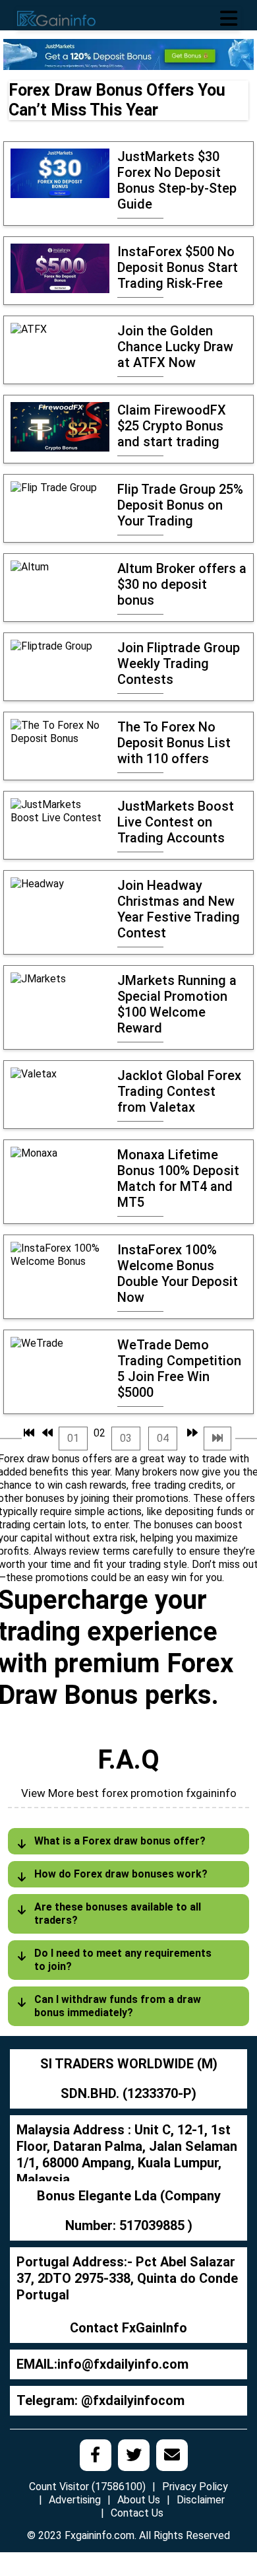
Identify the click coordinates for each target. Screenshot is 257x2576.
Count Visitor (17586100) (87, 2487)
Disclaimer (201, 2500)
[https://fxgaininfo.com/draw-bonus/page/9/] (217, 1439)
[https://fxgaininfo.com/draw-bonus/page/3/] (192, 1433)
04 (163, 1438)
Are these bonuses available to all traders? (118, 1914)
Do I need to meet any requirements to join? (123, 1960)
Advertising (75, 2500)
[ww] (128, 54)
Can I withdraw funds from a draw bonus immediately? (118, 2006)
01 (73, 1438)
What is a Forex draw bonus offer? (120, 1841)
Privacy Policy (195, 2487)
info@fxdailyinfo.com (123, 2364)
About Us (139, 2500)
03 (126, 1438)
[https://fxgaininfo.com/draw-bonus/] (29, 1433)
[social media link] (96, 2455)
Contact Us (137, 2513)
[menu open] (229, 18)
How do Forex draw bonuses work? (121, 1874)
